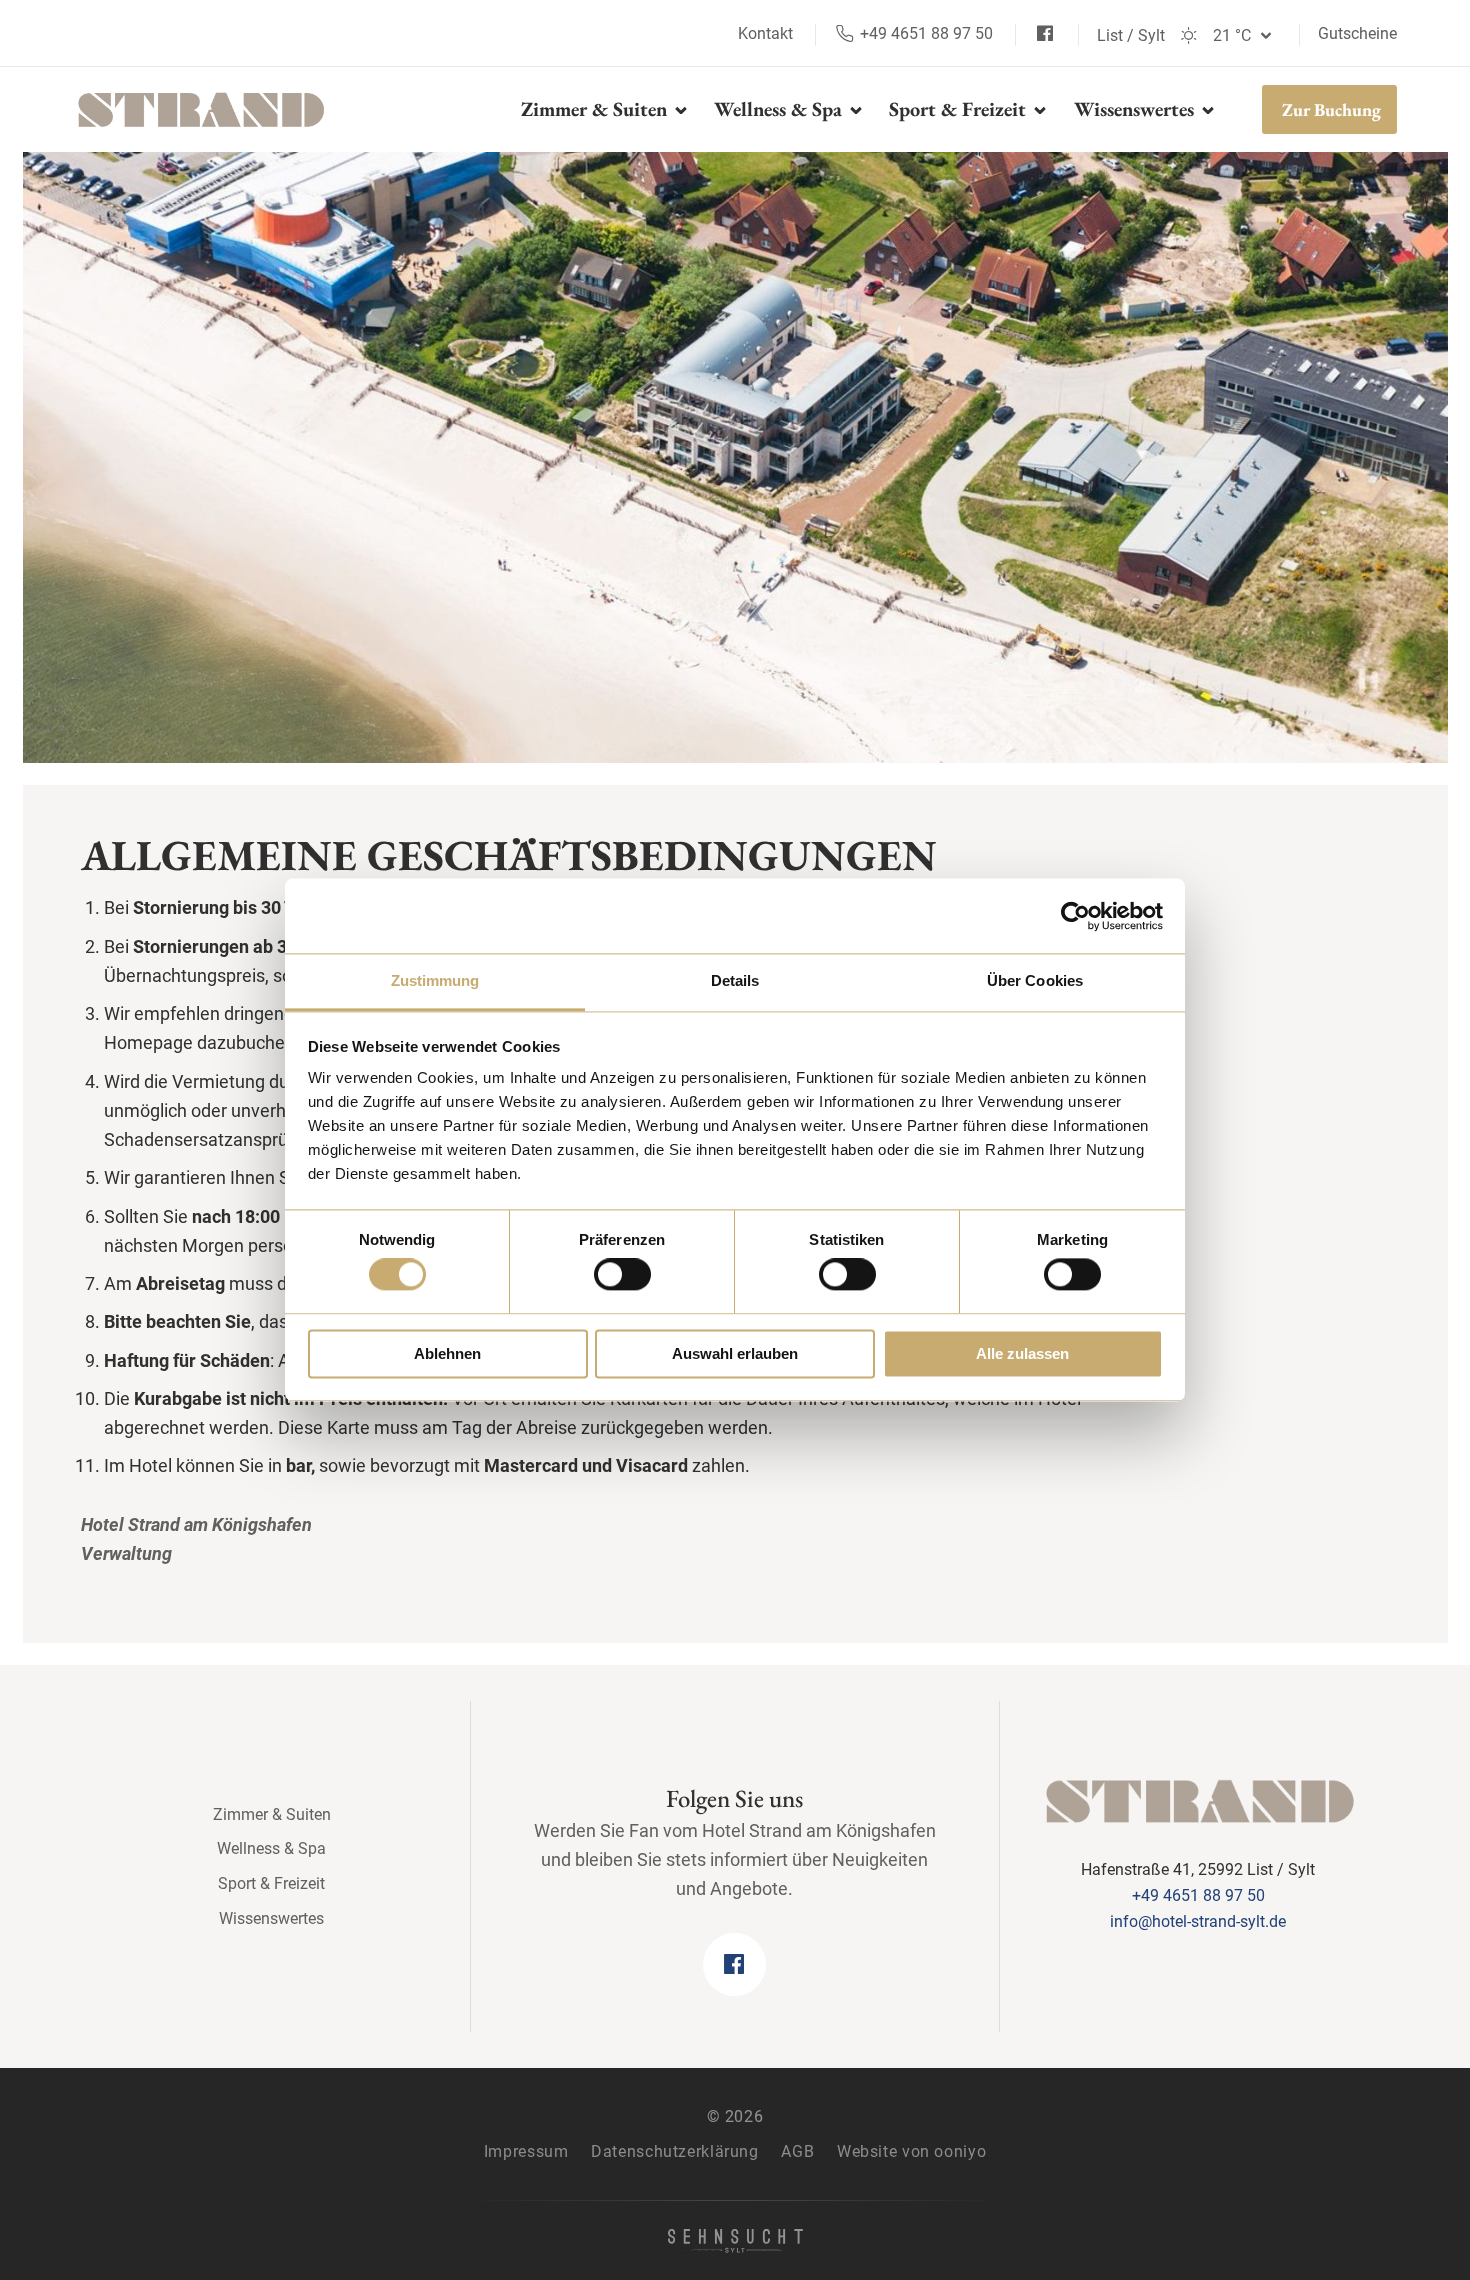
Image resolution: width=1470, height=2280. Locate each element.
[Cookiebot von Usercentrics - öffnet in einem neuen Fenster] (1075, 916)
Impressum (526, 2151)
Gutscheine (1357, 33)
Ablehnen (447, 1353)
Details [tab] (735, 980)
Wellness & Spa (780, 109)
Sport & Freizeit (960, 109)
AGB (797, 2151)
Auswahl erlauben (735, 1353)
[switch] (622, 1275)
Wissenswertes (1136, 109)
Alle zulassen (1022, 1353)
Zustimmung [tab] (435, 980)
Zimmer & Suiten (596, 109)
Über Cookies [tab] (1035, 980)
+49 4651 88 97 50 (924, 33)
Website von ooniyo (911, 2151)
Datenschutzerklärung (675, 2151)
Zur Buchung (1331, 109)
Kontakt (767, 33)
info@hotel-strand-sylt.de (1198, 1921)
